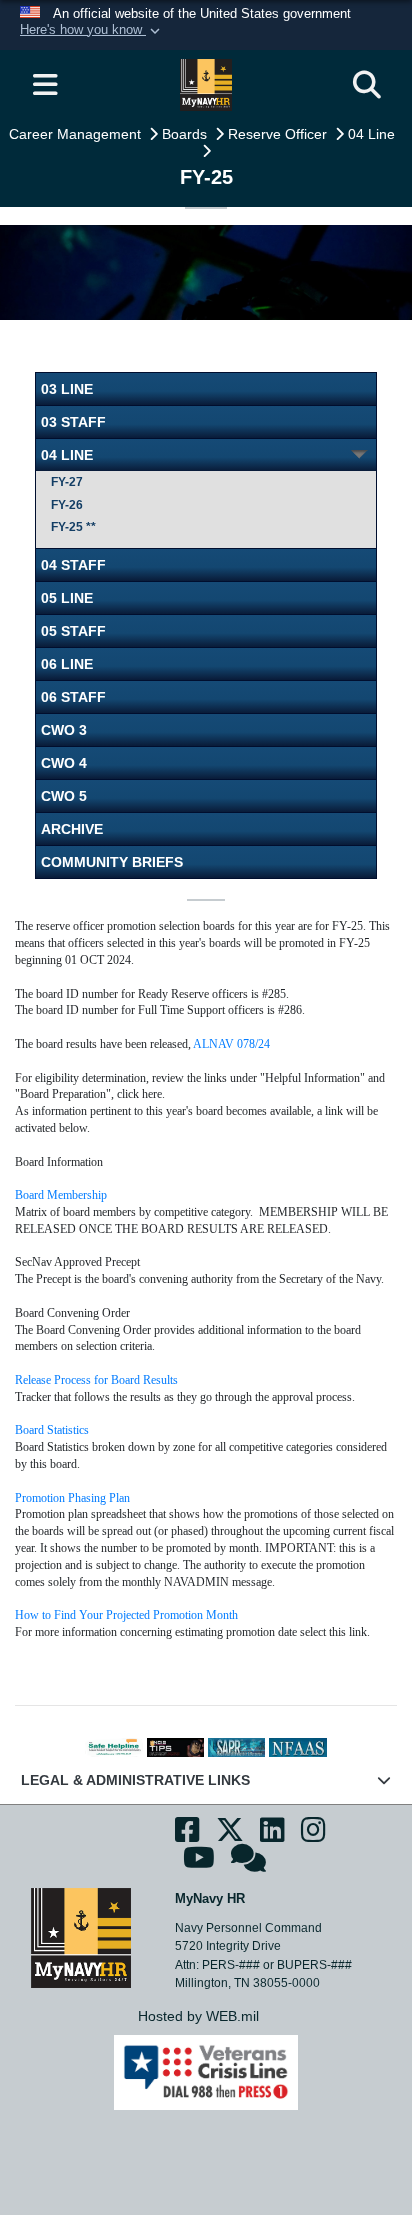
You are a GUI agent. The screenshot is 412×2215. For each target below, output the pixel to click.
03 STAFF (73, 422)
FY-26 (67, 505)
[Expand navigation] (45, 85)
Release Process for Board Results (96, 1380)
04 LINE (67, 455)
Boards (186, 134)
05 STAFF (73, 631)
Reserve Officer (279, 134)
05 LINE (67, 598)
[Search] (367, 85)
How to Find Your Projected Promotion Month (126, 1615)
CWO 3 (64, 730)
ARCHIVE (72, 829)
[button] (92, 31)
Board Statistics (52, 1430)
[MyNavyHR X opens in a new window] (230, 1836)
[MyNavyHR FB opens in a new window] (187, 1836)
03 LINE (67, 389)
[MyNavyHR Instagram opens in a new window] (313, 1836)
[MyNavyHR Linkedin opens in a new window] (272, 1836)
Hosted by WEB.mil (198, 2016)
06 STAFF (73, 697)
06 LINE (67, 664)
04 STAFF (73, 565)
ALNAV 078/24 (231, 1044)
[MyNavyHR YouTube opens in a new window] (199, 1864)
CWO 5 (64, 796)
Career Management (77, 134)
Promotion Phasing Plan (72, 1498)
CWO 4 (64, 763)
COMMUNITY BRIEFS (112, 862)
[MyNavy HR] (81, 1937)
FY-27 (67, 482)
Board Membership (61, 1195)
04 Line (373, 134)
